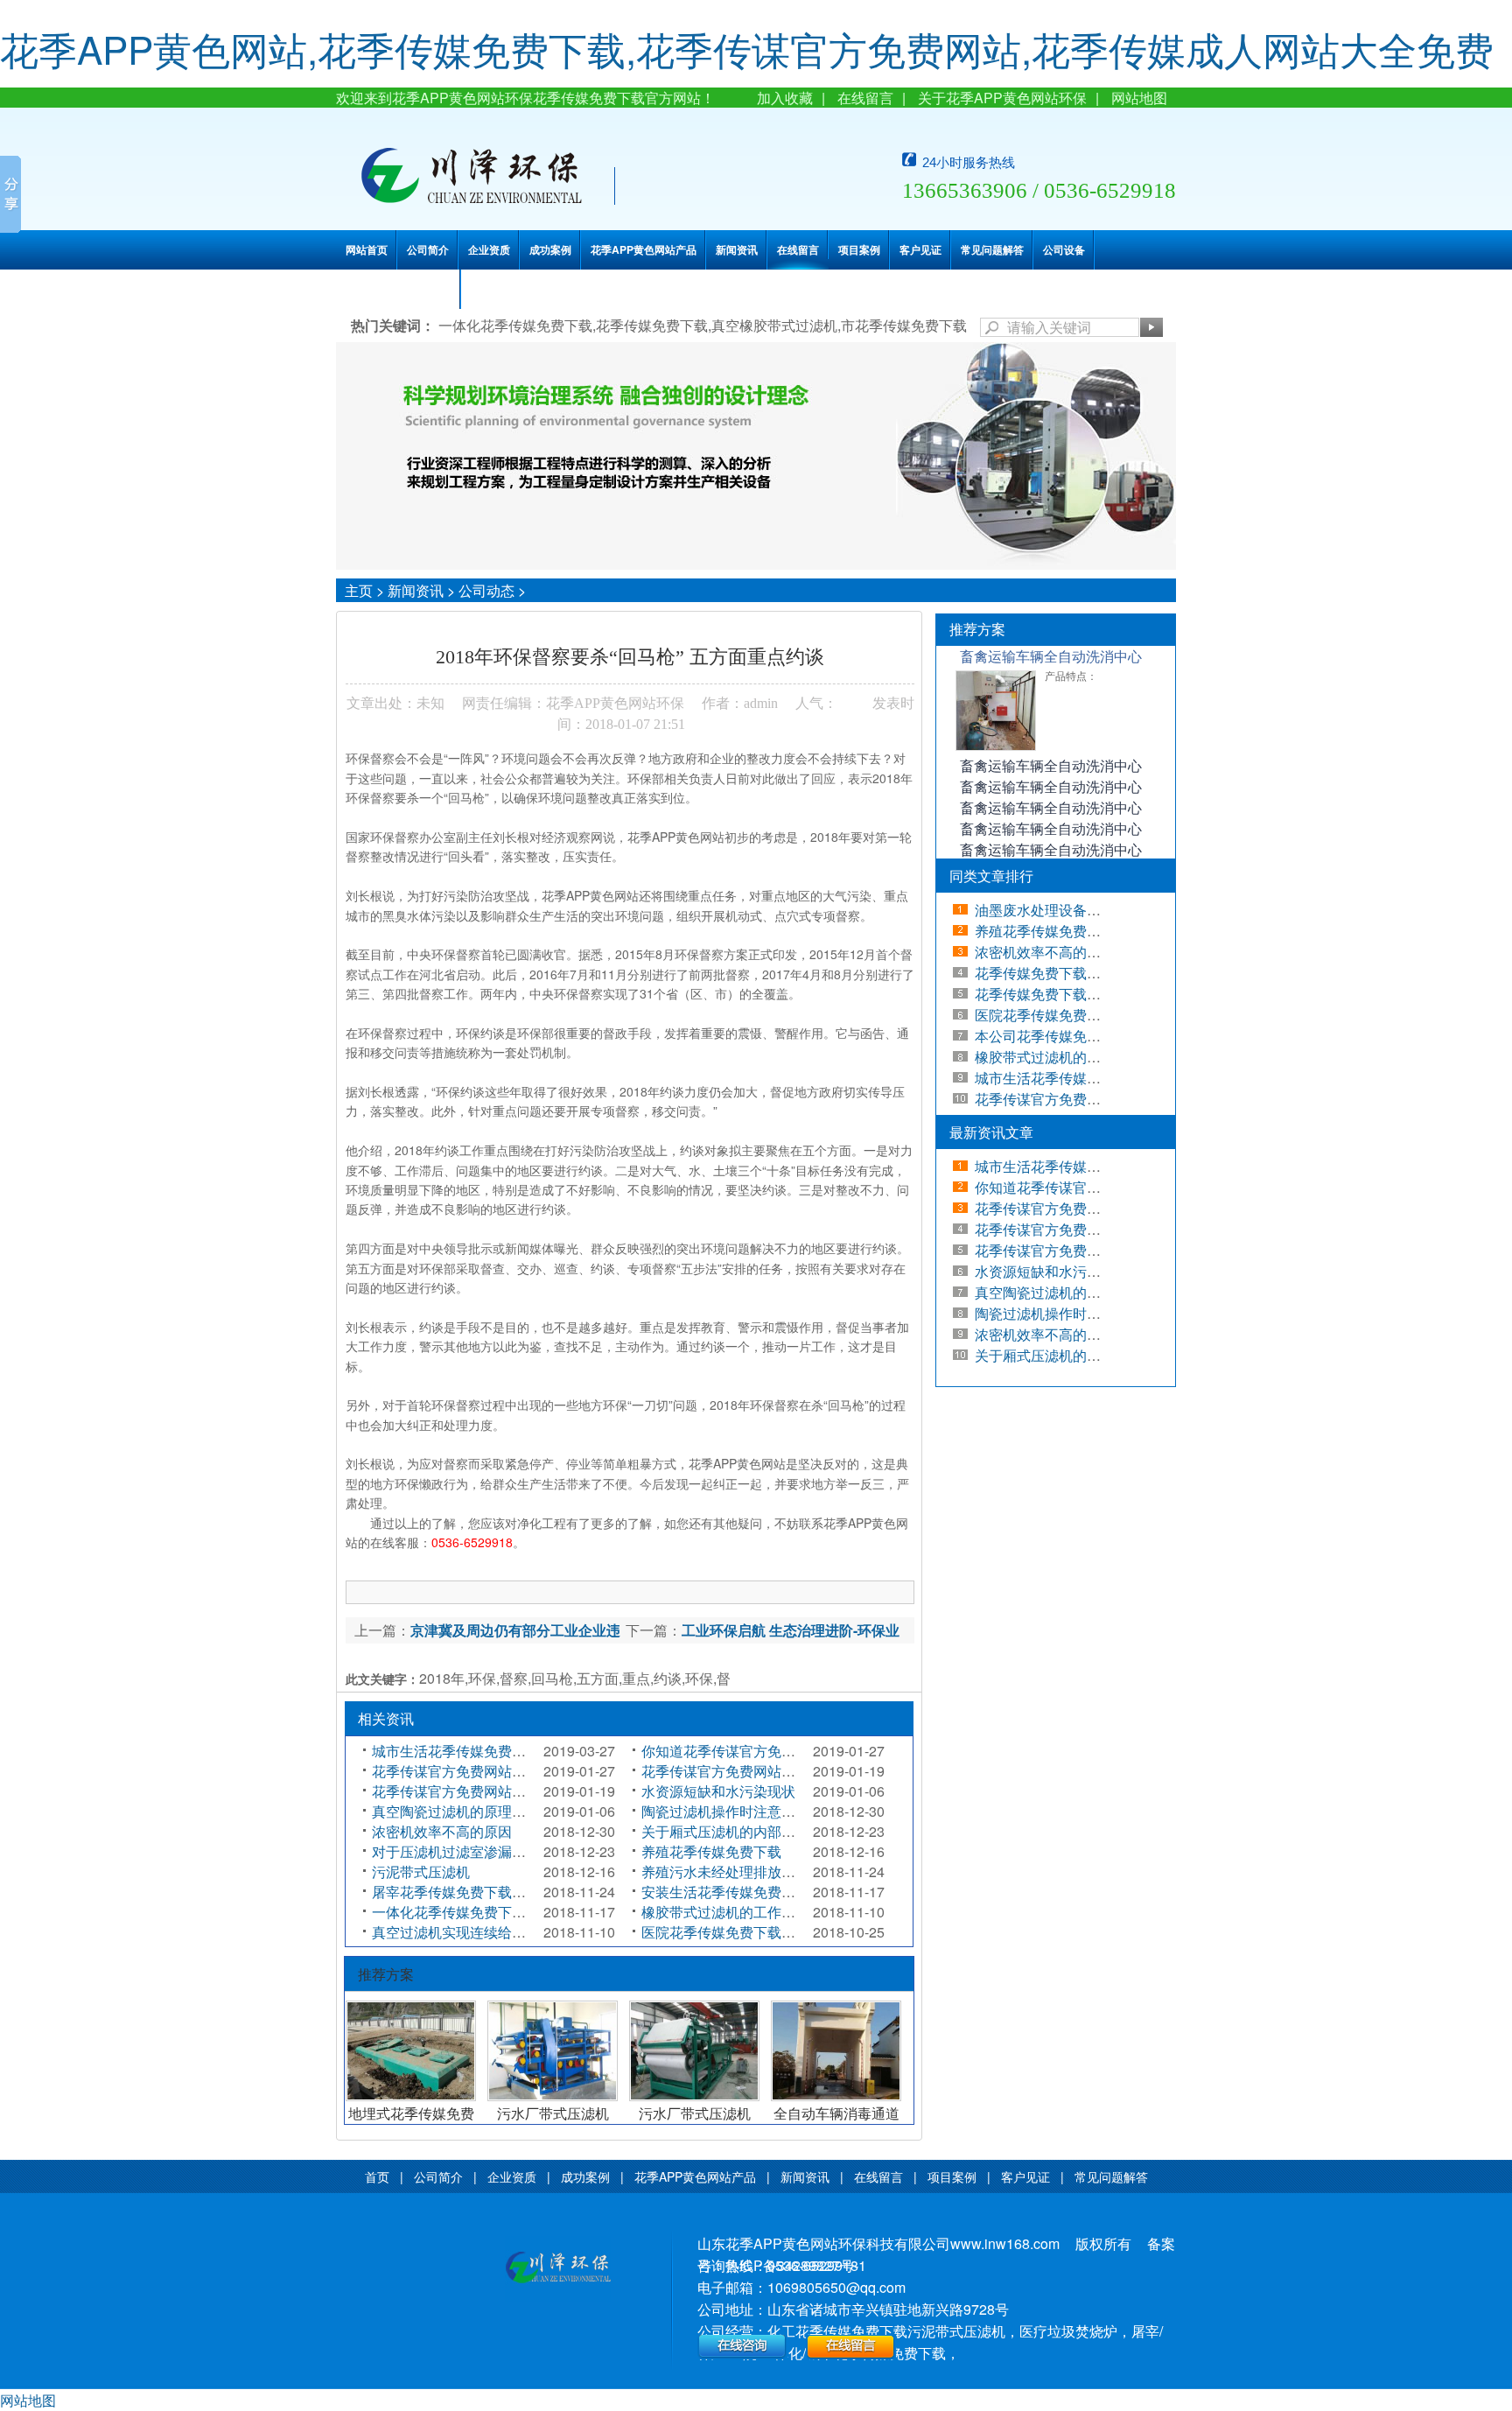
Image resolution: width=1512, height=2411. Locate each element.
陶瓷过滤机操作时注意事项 (725, 1811)
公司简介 (428, 249)
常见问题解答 (992, 249)
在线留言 (865, 98)
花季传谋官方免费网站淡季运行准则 (484, 1771)
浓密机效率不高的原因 (442, 1831)
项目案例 (859, 249)
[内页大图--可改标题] (756, 564)
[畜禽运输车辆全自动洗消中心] (996, 746)
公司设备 (1064, 249)
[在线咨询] (742, 2354)
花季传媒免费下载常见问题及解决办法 (1094, 994)
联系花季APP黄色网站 (399, 289)
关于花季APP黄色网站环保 (1002, 98)
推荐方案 (977, 629)
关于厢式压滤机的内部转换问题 (739, 1831)
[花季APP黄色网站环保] (558, 2269)
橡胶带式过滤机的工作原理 (725, 1912)
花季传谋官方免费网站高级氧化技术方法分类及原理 (802, 1771)
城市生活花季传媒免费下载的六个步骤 (491, 1751)
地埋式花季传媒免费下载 (411, 2121)
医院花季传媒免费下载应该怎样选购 (753, 1932)
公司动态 (486, 590)
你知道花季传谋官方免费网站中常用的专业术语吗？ (802, 1751)
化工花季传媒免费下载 (837, 2331)
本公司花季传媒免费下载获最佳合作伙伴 (1101, 1036)
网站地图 (1139, 98)
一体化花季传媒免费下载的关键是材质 (491, 1912)
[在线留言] (851, 2354)
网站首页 (367, 249)
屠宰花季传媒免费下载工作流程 (470, 1892)
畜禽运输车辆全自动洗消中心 (1051, 656)
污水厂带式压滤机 (553, 2113)
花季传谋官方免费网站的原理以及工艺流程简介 (519, 1791)
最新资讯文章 (991, 1132)
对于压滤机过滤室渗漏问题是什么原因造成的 (512, 1851)
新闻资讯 (737, 249)
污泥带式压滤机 (421, 1871)
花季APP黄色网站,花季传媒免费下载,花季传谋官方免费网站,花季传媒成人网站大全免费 (747, 48)
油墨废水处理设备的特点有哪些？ (1080, 910)
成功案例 (550, 249)
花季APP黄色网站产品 (644, 249)
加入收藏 (785, 98)
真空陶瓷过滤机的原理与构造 (463, 1811)
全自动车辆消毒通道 (836, 2113)
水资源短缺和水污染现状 (718, 1791)
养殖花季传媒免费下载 (711, 1851)
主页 (359, 590)
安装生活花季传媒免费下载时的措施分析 (767, 1892)
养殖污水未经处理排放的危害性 (739, 1871)
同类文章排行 (991, 876)
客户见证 (920, 249)
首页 (377, 2176)
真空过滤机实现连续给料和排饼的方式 (491, 1932)
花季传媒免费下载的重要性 (1059, 973)
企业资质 (489, 249)
